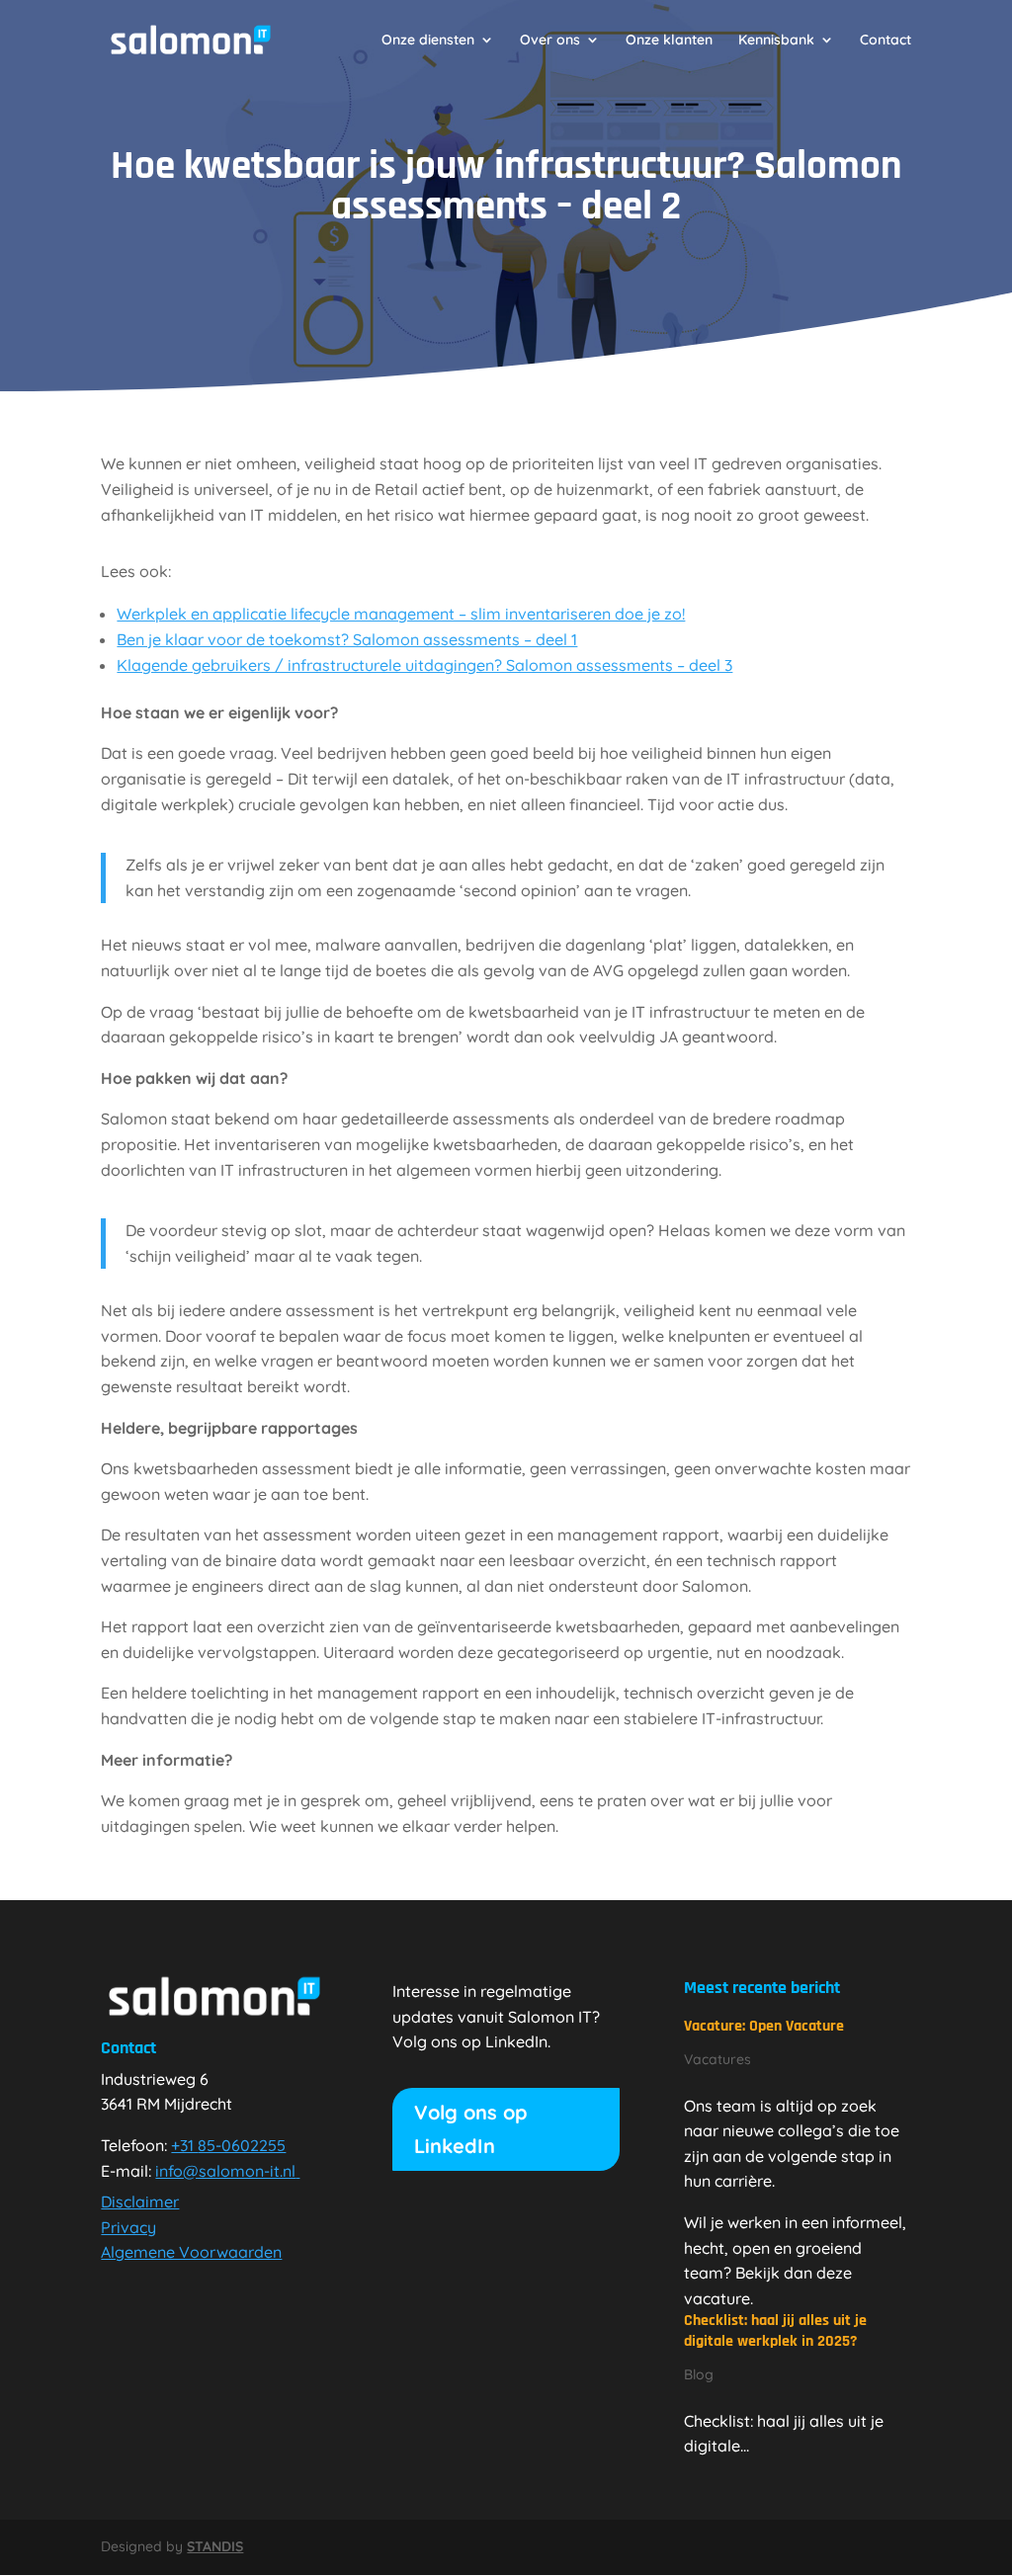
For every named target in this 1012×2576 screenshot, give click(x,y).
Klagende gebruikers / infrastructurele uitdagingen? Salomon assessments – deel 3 (424, 665)
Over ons (550, 41)
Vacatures (717, 2059)
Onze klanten (669, 41)
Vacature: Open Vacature (764, 2026)
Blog (699, 2374)
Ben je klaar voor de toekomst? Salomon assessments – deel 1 (347, 639)
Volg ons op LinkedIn (471, 2129)
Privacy (128, 2227)
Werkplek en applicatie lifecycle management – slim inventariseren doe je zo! (401, 614)
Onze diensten (428, 41)
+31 (228, 2145)
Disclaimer (140, 2202)
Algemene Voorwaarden (191, 2252)
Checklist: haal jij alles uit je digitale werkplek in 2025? (775, 2331)
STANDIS (215, 2546)
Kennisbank (776, 41)
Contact (885, 41)
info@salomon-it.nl (225, 2171)
